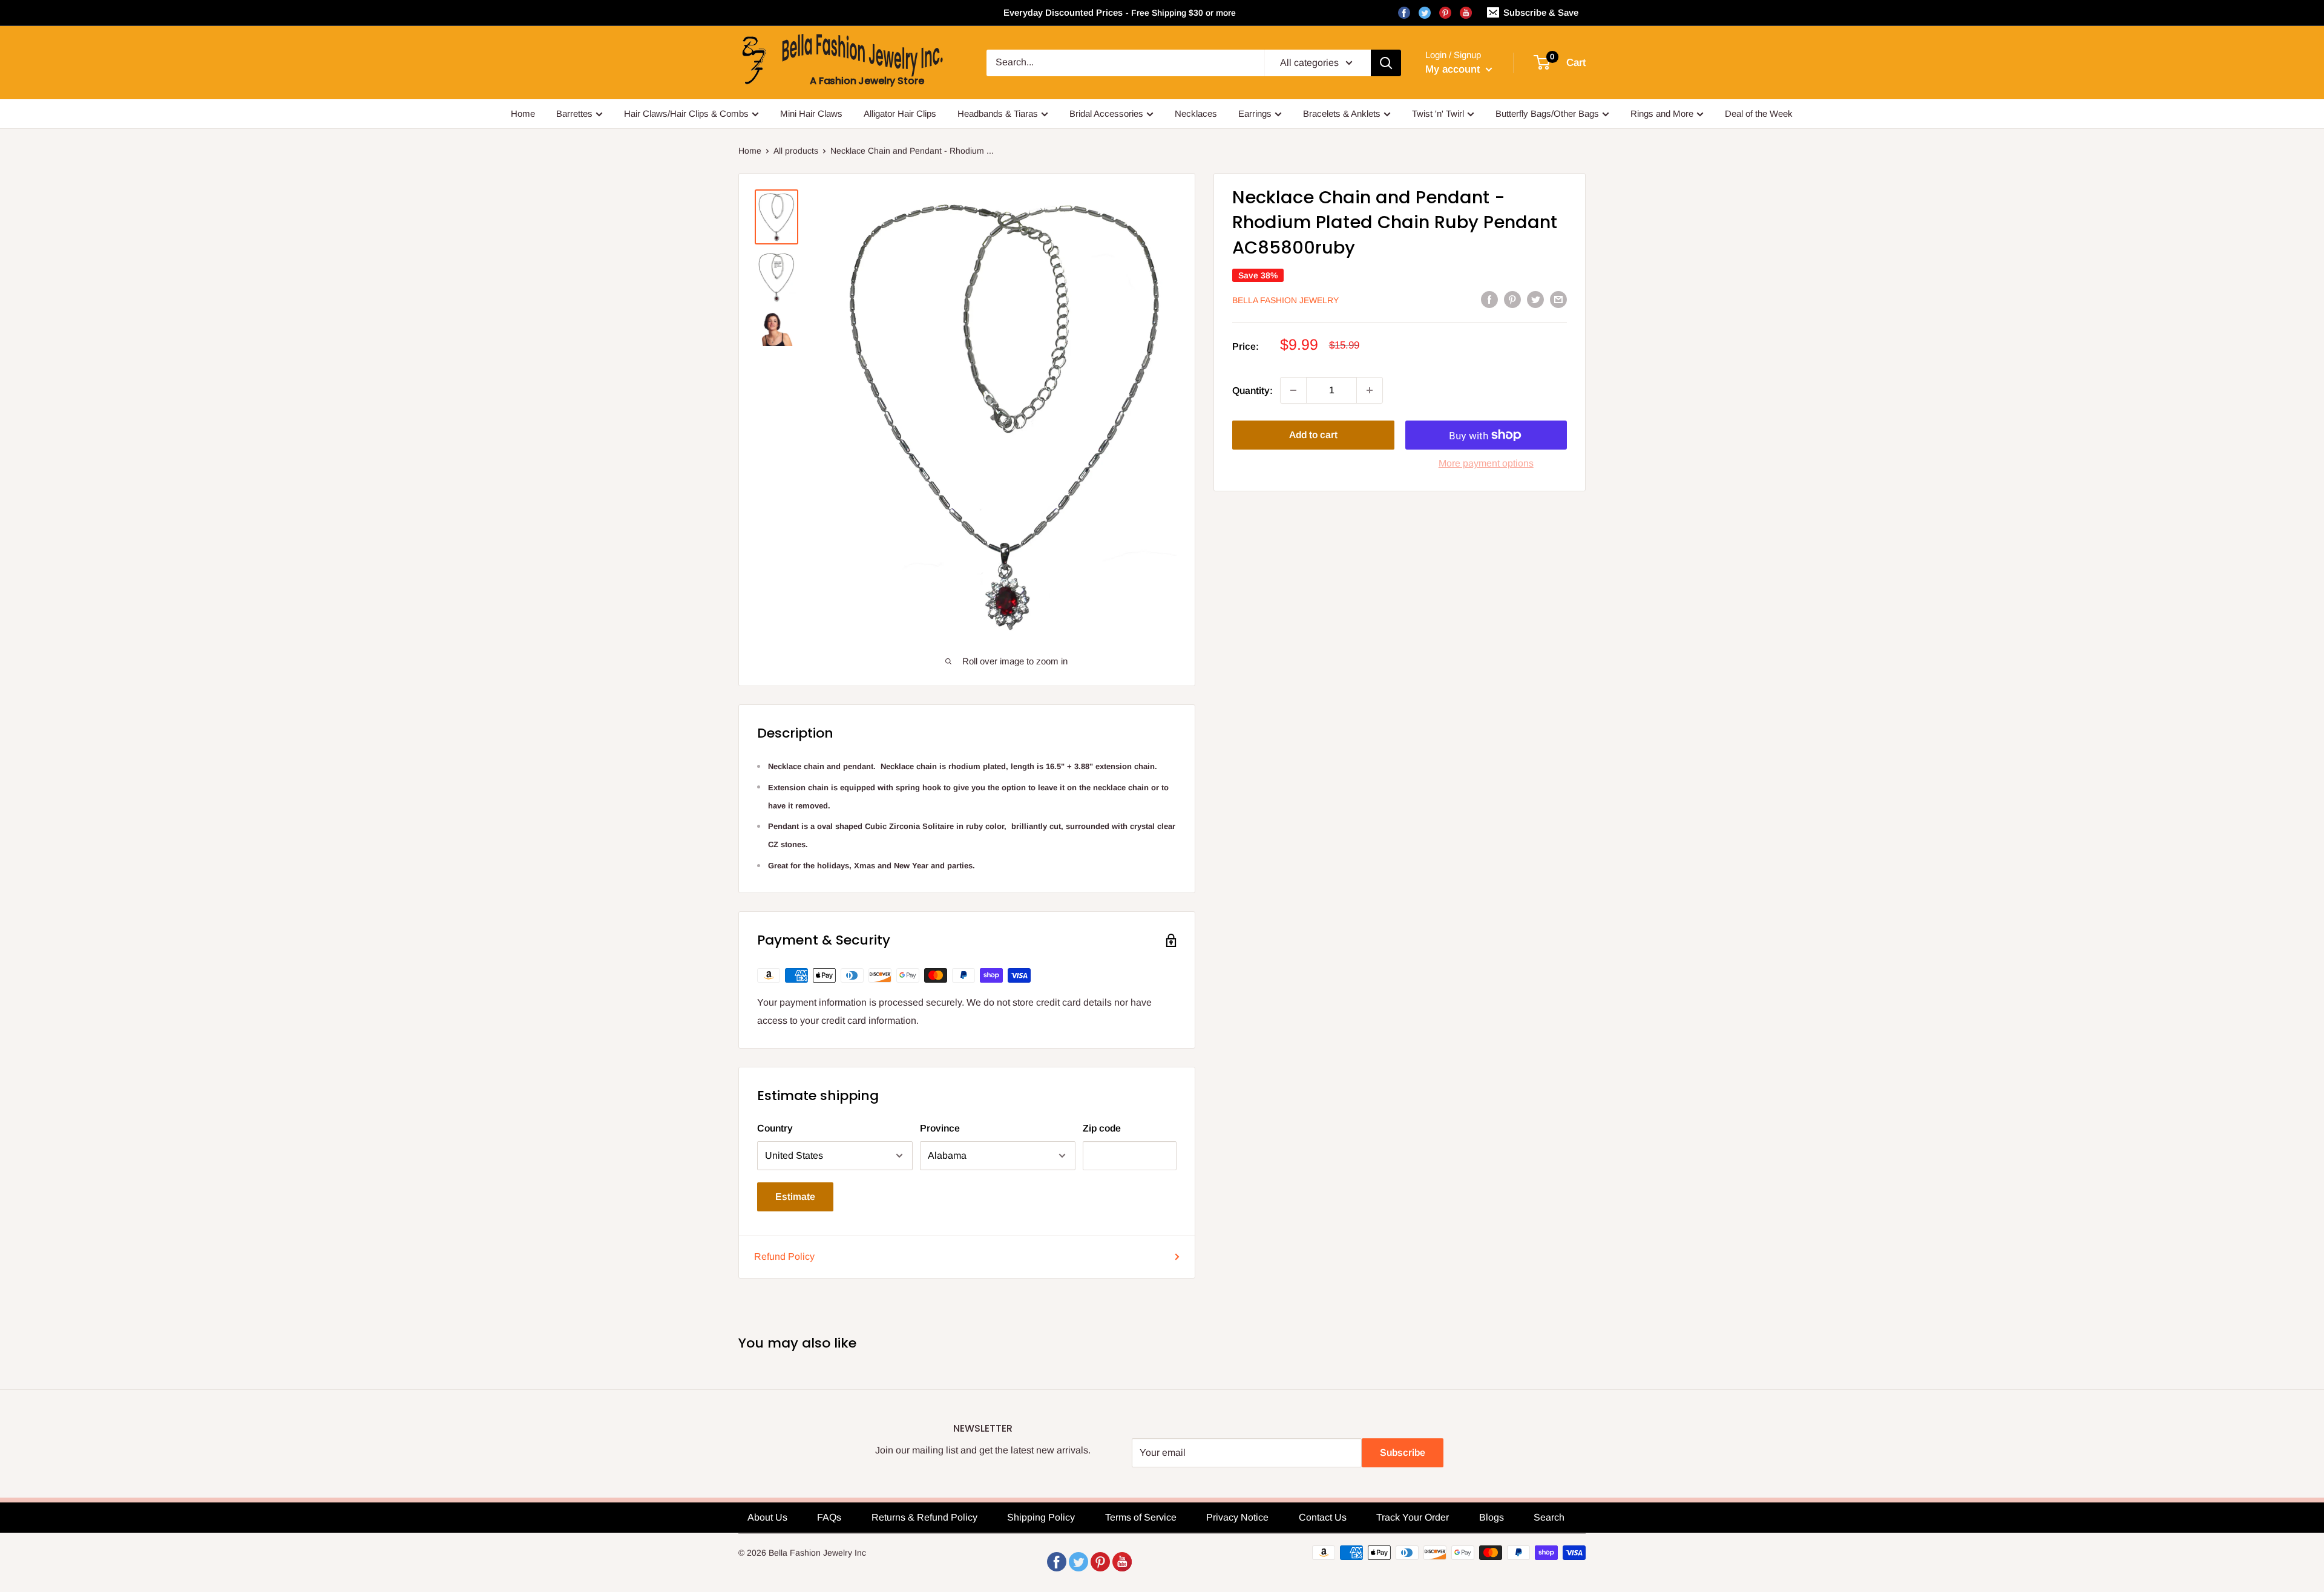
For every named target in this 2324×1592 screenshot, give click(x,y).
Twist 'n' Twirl (1438, 113)
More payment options (1486, 463)
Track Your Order (1413, 1517)
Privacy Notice (1237, 1517)
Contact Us (1323, 1517)
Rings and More (1662, 113)
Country (775, 1128)
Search (1549, 1517)
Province (940, 1128)
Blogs (1492, 1517)
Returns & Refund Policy (924, 1517)
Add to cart (1313, 435)
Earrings (1255, 113)
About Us (767, 1517)
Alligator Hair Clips (900, 113)
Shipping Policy (1041, 1517)
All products (796, 151)
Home (523, 113)
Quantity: (1252, 390)
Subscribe (1403, 1453)
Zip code (1102, 1128)
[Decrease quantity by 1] (1293, 390)
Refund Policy (784, 1256)
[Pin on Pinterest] (1512, 299)
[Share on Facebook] (1489, 299)
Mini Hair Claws (811, 113)
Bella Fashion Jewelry (1285, 300)
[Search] (1386, 63)
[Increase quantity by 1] (1370, 390)
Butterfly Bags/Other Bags (1547, 113)
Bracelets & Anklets (1342, 113)
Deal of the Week (1759, 113)
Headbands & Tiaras (998, 113)
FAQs (829, 1517)
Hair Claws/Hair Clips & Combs (686, 113)
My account (1454, 69)
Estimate (795, 1197)
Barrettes (574, 113)
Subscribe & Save (1541, 12)
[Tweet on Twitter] (1535, 299)
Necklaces (1196, 113)
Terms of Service (1141, 1517)
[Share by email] (1558, 299)
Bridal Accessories (1106, 113)
